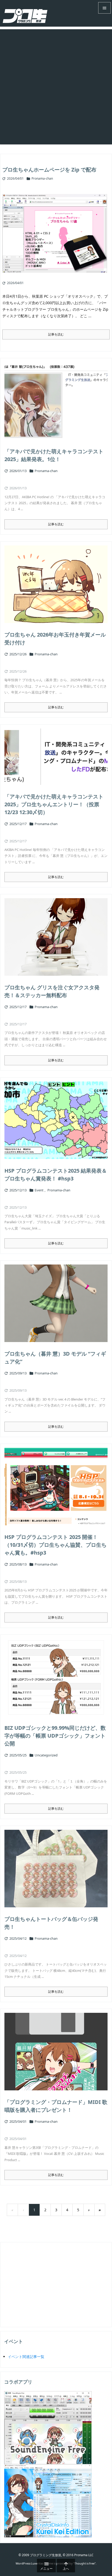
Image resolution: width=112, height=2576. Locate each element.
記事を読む (56, 334)
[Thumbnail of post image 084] (56, 2052)
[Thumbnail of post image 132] (56, 1120)
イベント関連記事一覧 (26, 2357)
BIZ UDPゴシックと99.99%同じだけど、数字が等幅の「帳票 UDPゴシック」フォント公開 (55, 1736)
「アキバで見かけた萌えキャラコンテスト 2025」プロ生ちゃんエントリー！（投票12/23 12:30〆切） (54, 804)
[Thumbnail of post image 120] (56, 1303)
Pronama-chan (42, 178)
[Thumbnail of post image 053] (56, 584)
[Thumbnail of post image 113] (56, 1869)
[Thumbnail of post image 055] (56, 401)
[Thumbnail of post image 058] (56, 937)
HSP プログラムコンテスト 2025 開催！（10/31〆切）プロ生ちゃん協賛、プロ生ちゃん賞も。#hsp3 (55, 1545)
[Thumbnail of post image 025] (56, 1677)
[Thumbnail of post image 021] (56, 1487)
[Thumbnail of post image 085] (57, 237)
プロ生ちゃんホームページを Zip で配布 (49, 170)
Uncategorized (46, 1755)
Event (39, 1190)
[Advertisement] (56, 85)
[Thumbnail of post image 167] (56, 757)
